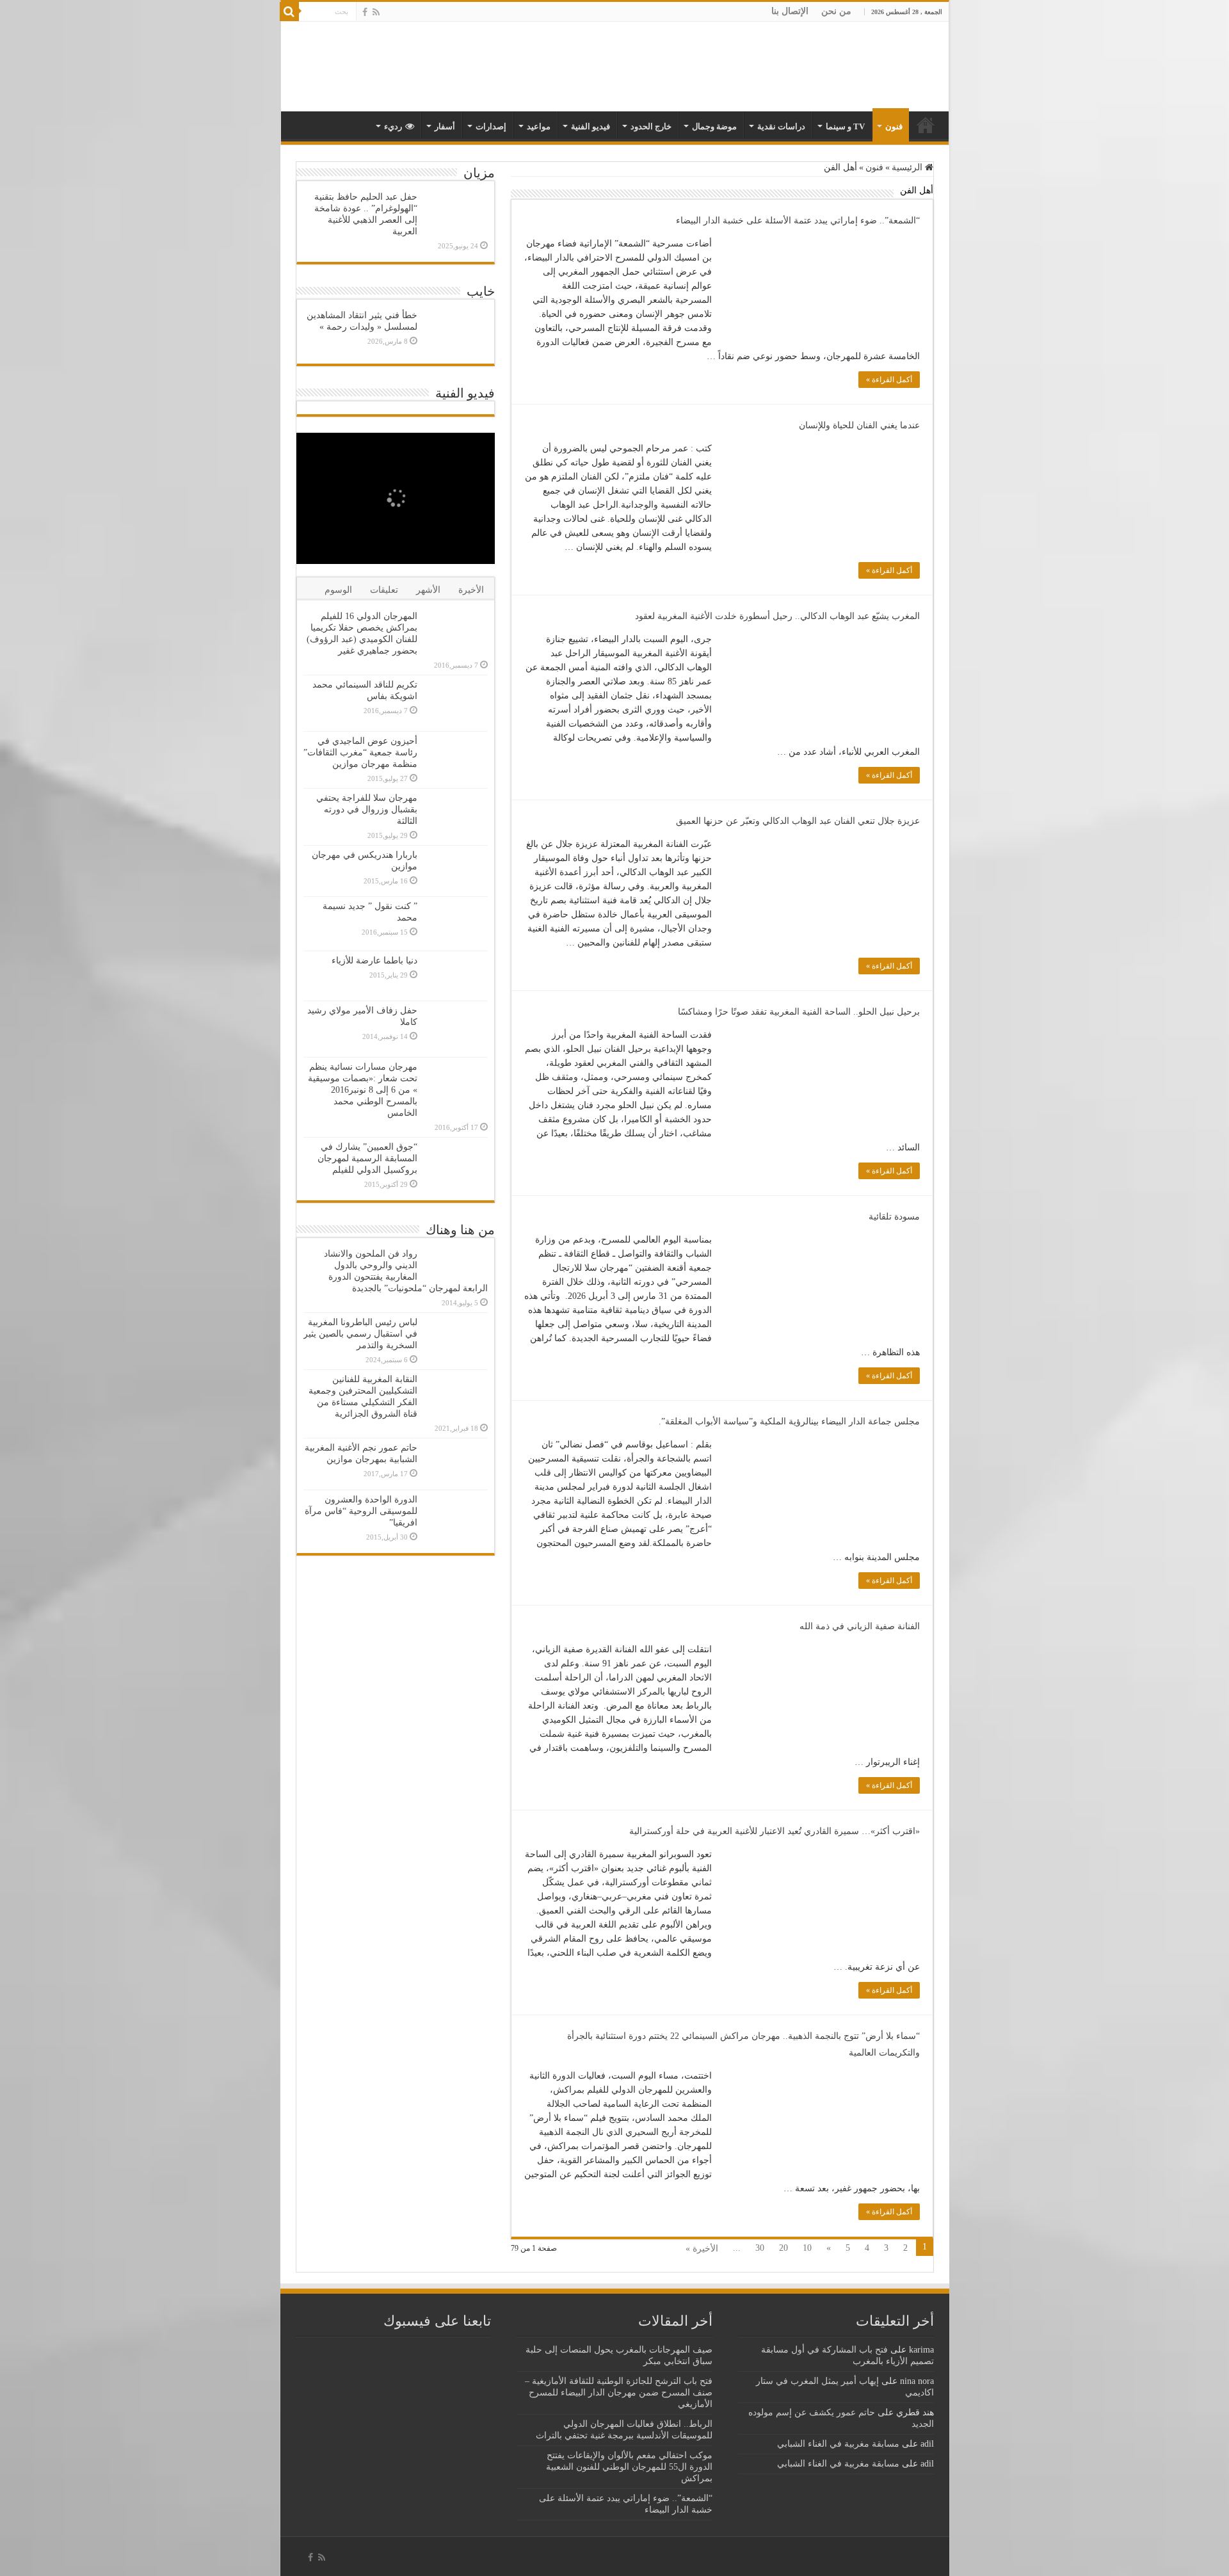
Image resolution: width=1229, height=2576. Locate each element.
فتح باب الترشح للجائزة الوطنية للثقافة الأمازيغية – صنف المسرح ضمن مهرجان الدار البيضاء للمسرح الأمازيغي (619, 2393)
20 (783, 2248)
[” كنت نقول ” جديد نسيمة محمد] (456, 924)
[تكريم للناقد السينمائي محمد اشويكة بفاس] (456, 703)
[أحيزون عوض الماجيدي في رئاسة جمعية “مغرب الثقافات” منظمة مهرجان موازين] (456, 758)
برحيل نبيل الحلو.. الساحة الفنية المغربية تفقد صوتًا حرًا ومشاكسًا (799, 1012)
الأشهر (428, 590)
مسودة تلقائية (894, 1217)
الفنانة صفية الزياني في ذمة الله (860, 1626)
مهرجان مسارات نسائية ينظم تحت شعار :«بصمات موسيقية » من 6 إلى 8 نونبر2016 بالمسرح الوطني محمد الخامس (363, 1090)
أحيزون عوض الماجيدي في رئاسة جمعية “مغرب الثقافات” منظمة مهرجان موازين (360, 753)
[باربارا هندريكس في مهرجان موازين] (456, 871)
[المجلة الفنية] (859, 66)
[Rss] (376, 12)
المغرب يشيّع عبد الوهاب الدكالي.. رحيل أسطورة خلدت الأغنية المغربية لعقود (777, 616)
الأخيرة (471, 590)
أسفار (445, 126)
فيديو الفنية (590, 126)
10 (807, 2248)
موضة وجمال (714, 126)
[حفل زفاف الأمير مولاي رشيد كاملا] (456, 1029)
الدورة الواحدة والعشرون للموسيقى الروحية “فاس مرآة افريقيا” (361, 1511)
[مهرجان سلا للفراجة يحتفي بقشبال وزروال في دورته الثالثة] (456, 817)
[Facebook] (365, 12)
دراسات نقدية (781, 126)
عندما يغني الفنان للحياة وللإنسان (859, 425)
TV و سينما (845, 126)
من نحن (836, 11)
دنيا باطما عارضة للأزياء (374, 961)
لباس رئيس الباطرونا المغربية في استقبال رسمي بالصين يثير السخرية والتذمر (360, 1334)
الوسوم (338, 590)
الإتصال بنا (790, 11)
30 (760, 2248)
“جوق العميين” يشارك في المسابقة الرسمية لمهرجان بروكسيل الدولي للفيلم (367, 1158)
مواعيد (539, 126)
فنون (894, 126)
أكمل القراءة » (889, 380)
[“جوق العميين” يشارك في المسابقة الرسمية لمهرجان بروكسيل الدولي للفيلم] (456, 1165)
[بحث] (289, 12)
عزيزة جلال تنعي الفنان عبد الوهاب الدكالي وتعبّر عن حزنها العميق (798, 821)
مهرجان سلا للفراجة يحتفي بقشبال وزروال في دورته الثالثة (367, 809)
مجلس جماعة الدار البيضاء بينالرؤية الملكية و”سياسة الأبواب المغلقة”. (789, 1421)
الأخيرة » (702, 2249)
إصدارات (491, 126)
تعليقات (384, 590)
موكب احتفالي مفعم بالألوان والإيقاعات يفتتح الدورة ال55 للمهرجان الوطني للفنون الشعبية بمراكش (629, 2467)
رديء (393, 126)
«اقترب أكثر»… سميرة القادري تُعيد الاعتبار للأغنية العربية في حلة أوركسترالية (775, 1831)
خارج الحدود (651, 126)
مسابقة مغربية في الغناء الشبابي (838, 2444)
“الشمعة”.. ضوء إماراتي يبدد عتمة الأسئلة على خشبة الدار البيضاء (798, 221)
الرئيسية (908, 167)
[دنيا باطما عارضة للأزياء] (456, 976)
